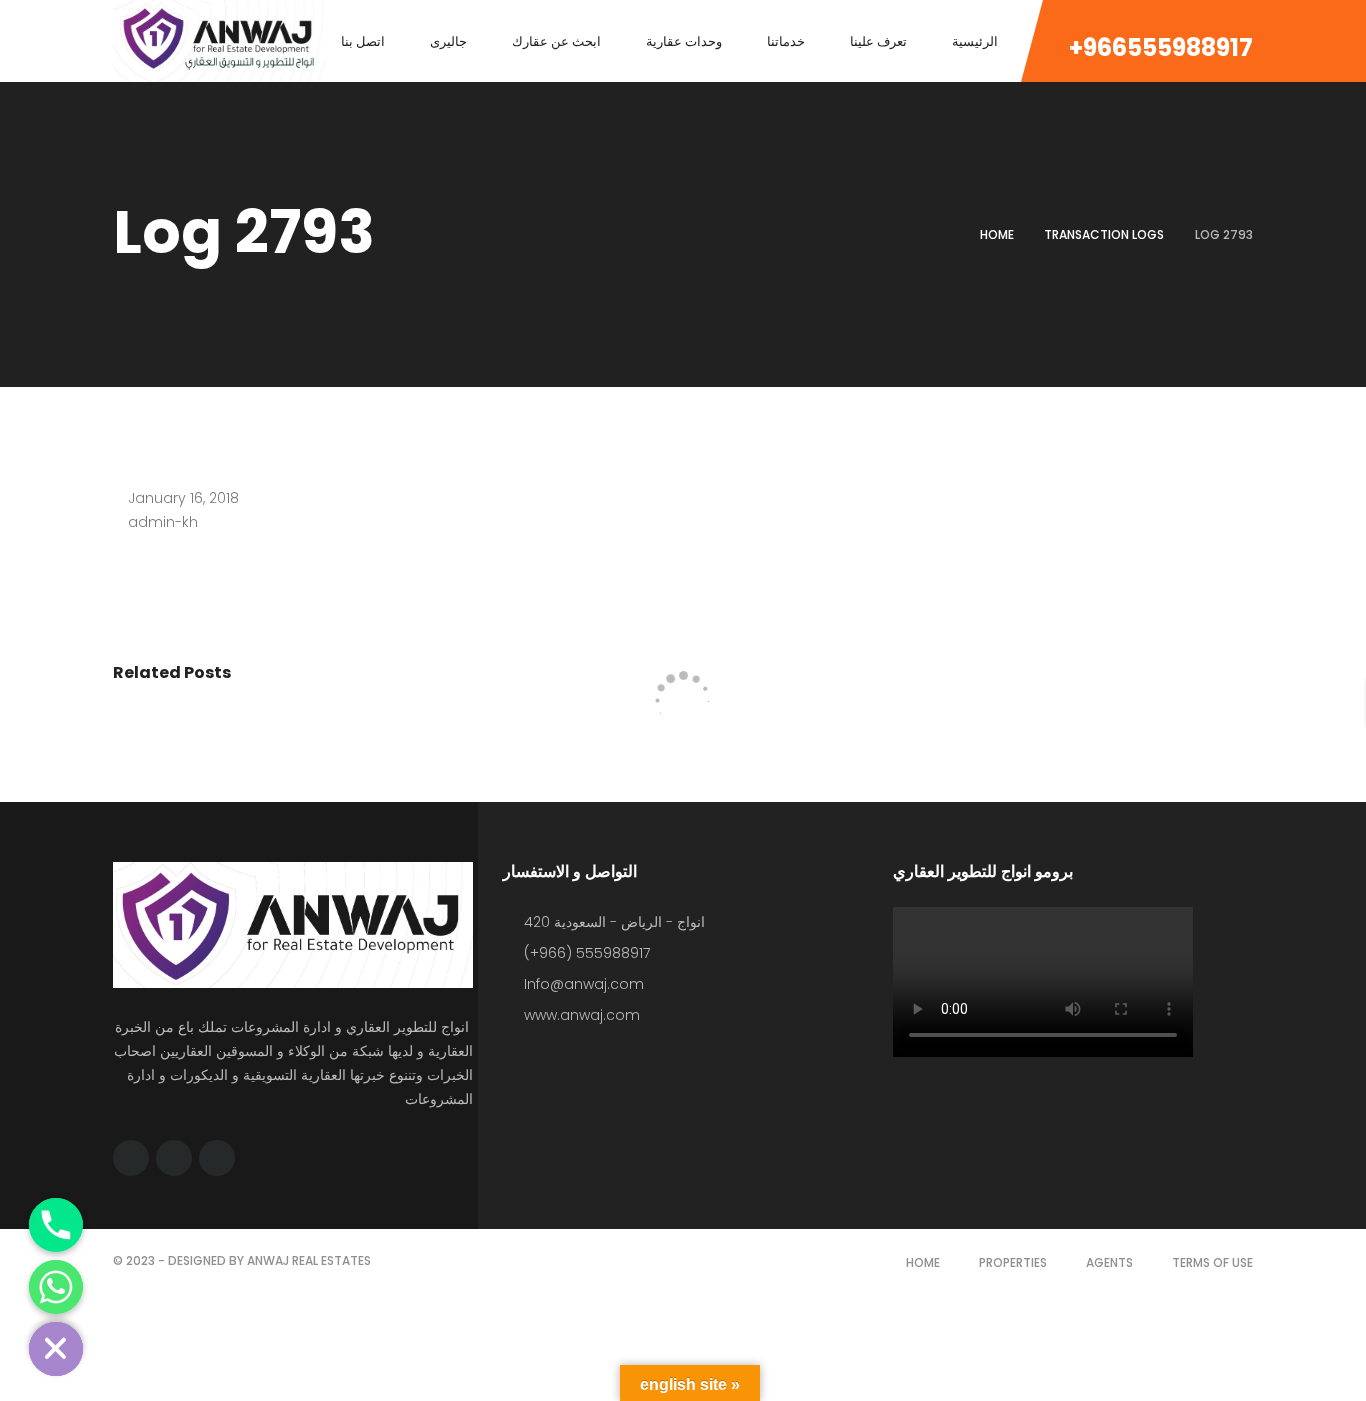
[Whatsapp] (56, 1287)
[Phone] (56, 1225)
